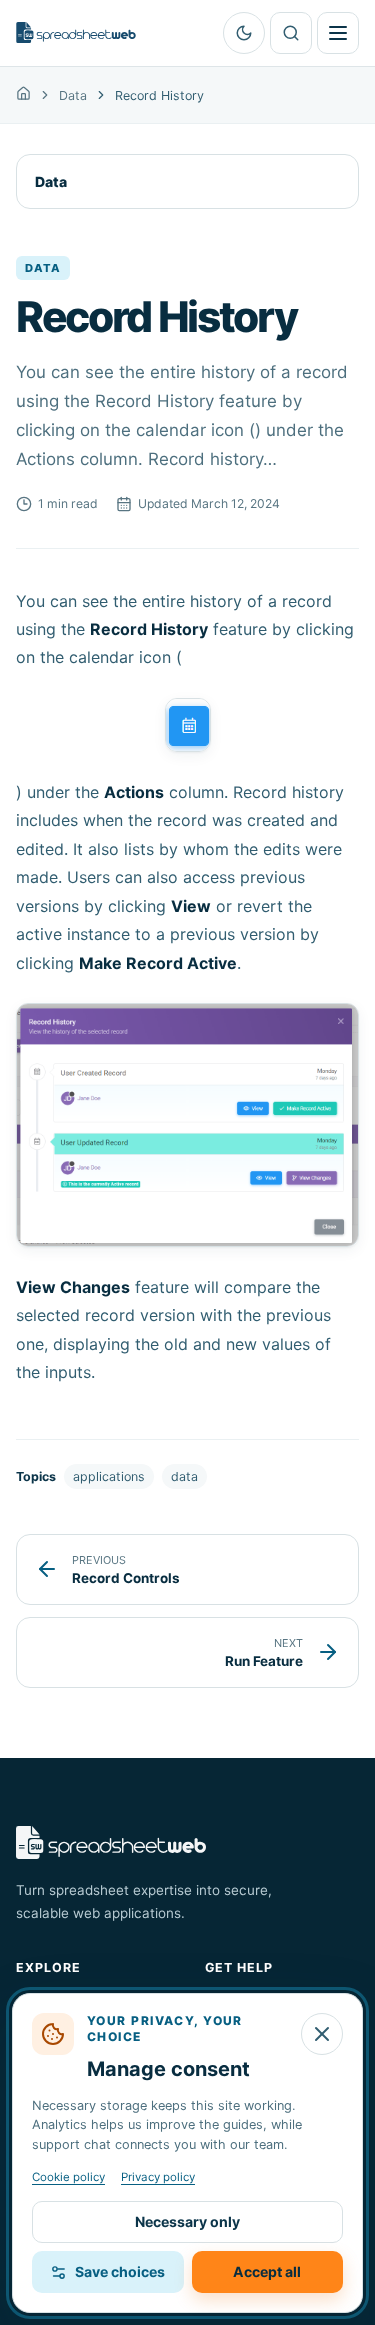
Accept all (267, 2271)
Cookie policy (68, 2177)
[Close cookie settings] (322, 2034)
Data (73, 95)
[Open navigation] (338, 33)
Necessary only (187, 2221)
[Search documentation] (291, 33)
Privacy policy (158, 2177)
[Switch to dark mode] (244, 33)
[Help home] (23, 95)
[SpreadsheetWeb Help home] (76, 32)
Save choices (120, 2271)
